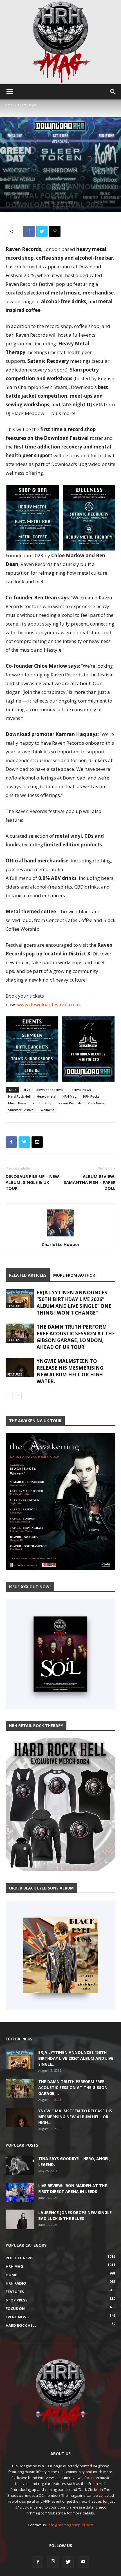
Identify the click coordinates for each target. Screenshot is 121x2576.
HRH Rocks (91, 1096)
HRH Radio (92, 171)
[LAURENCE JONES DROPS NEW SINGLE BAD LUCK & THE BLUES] (20, 2219)
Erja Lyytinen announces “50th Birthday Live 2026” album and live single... (76, 2058)
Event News (27, 105)
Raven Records (70, 1103)
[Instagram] (53, 2562)
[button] (113, 92)
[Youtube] (83, 2562)
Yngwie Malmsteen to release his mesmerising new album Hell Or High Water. (70, 1371)
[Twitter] (68, 2562)
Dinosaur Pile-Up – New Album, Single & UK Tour (32, 1182)
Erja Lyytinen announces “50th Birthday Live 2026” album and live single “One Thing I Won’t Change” (74, 1303)
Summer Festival (21, 1110)
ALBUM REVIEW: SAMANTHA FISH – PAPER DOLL (89, 1182)
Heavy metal (47, 1096)
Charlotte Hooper (61, 1244)
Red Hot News (19, 177)
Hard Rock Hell (19, 1096)
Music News (17, 1103)
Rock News (96, 1103)
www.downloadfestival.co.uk (49, 1004)
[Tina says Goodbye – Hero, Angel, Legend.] (20, 2165)
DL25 (26, 1090)
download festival (50, 1090)
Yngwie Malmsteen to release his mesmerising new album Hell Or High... (75, 2117)
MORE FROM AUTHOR (74, 1275)
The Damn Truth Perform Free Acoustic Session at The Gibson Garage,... (73, 2087)
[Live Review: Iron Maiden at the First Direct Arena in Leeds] (20, 2192)
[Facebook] (38, 2562)
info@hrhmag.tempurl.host (70, 2525)
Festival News (80, 1090)
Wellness (47, 1110)
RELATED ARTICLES (28, 1275)
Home (8, 105)
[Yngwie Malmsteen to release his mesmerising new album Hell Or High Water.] (20, 1368)
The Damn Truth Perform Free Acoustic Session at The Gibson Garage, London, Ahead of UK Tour (76, 1337)
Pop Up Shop (42, 1103)
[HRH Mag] (60, 42)
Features (38, 171)
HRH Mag (71, 171)
